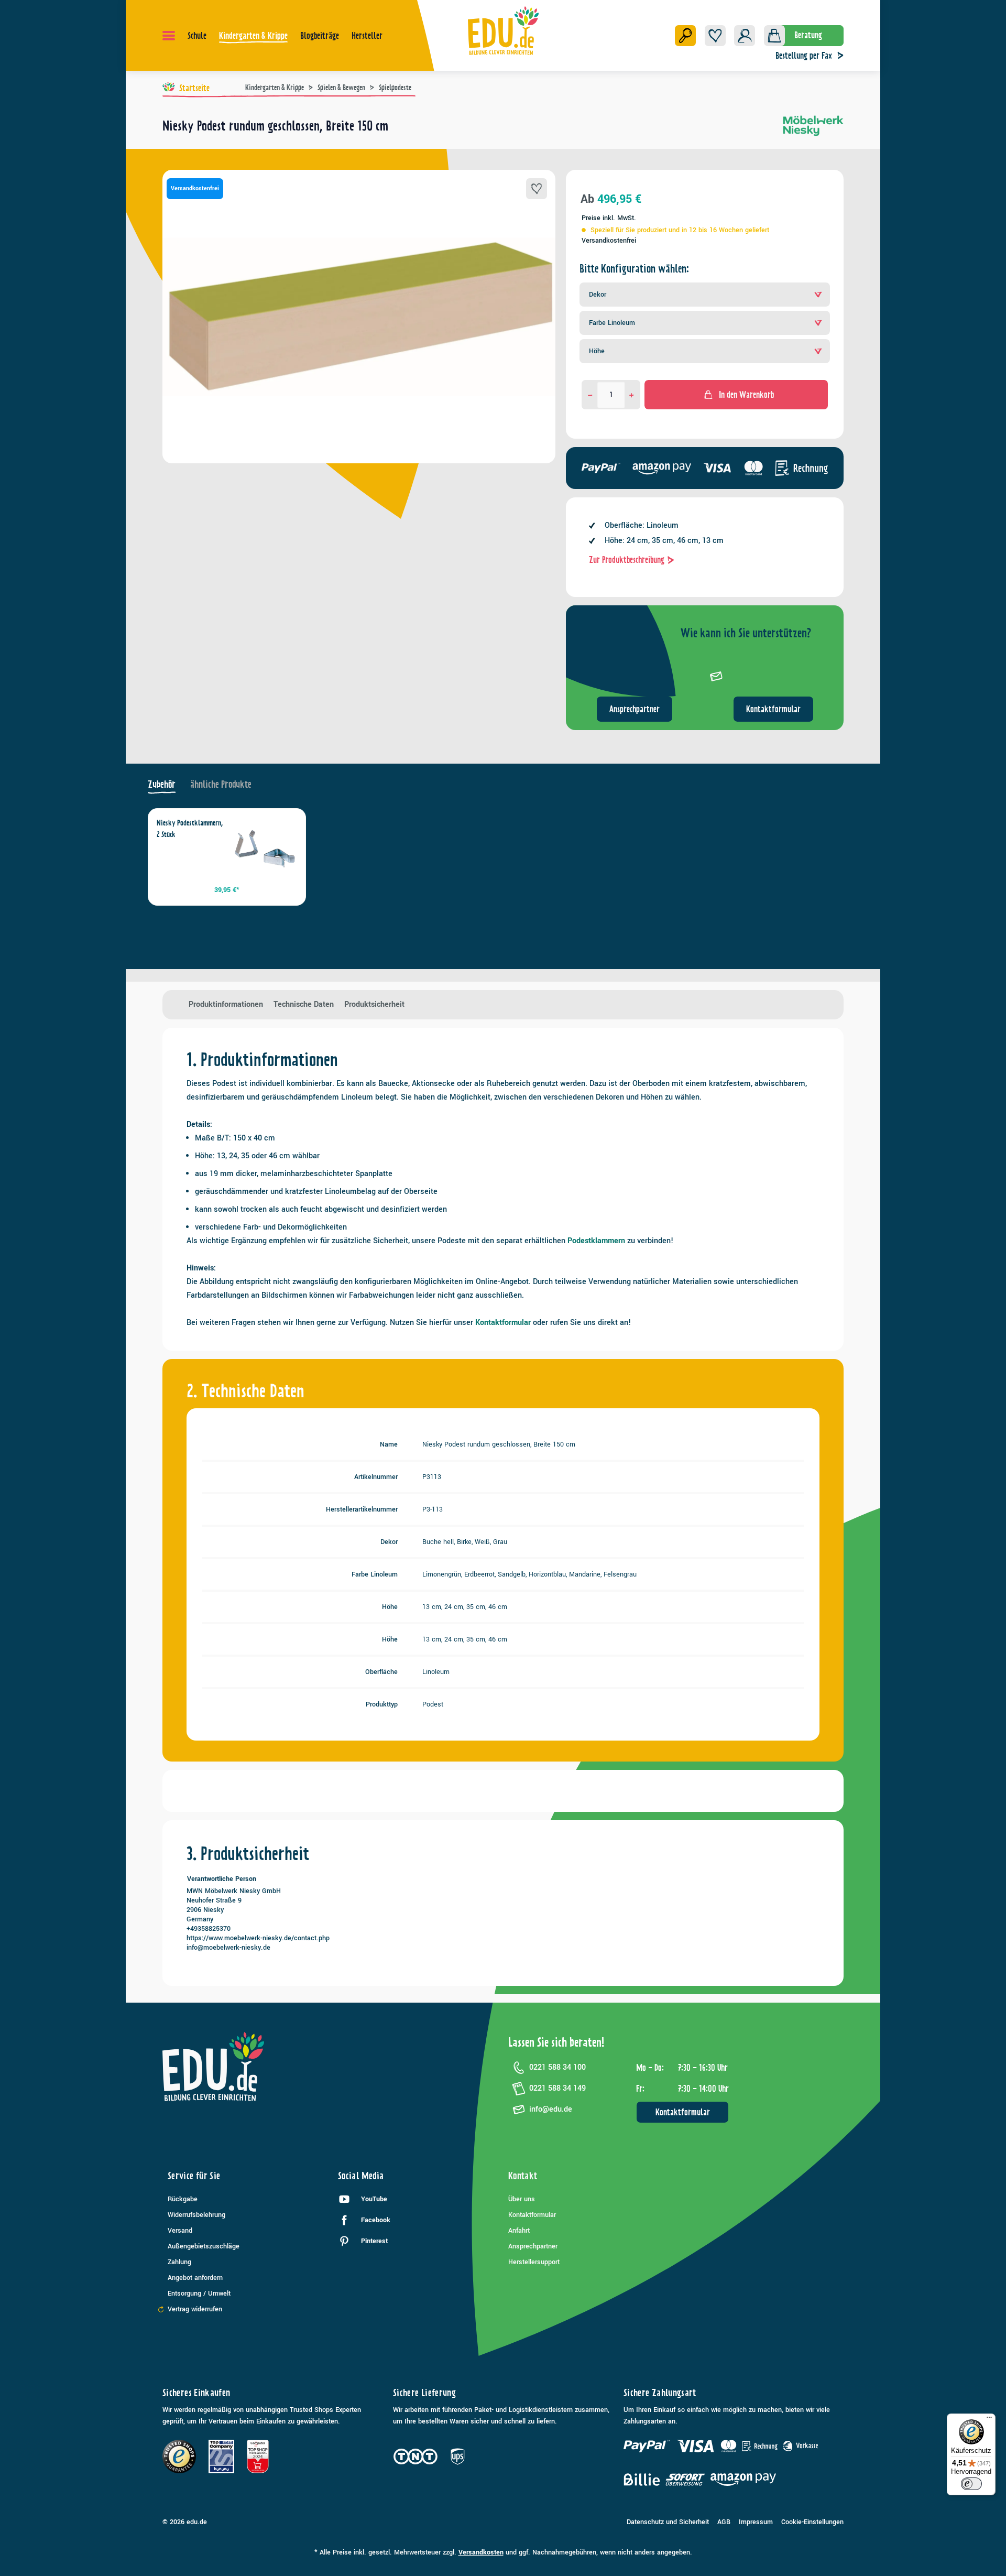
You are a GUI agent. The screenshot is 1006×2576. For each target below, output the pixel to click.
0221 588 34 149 (557, 2088)
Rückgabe (183, 2199)
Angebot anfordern (195, 2278)
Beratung (808, 35)
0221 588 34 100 (557, 2067)
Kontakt (523, 2176)
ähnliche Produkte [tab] (221, 784)
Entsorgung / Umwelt (199, 2294)
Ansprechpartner (635, 709)
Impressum (756, 2522)
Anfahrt (519, 2231)
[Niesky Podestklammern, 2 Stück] (264, 850)
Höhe (597, 351)
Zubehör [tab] (162, 784)
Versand (180, 2231)
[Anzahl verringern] (590, 395)
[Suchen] (685, 36)
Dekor (598, 295)
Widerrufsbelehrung (196, 2215)
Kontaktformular (773, 709)
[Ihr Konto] (745, 36)
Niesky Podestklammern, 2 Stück (190, 829)
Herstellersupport (534, 2262)
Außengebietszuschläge (204, 2246)
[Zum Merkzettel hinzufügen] (537, 189)
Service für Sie (194, 2176)
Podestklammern (596, 1241)
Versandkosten (481, 2552)
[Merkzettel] (715, 36)
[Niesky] (813, 130)
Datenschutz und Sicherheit (668, 2522)
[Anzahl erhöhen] (632, 395)
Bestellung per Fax (804, 56)
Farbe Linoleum (612, 323)
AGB (724, 2522)
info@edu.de (551, 2109)
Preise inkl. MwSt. (609, 218)
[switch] (971, 2484)
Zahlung (179, 2262)
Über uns (522, 2199)
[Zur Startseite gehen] (503, 30)
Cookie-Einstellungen (812, 2522)
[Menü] (169, 36)
